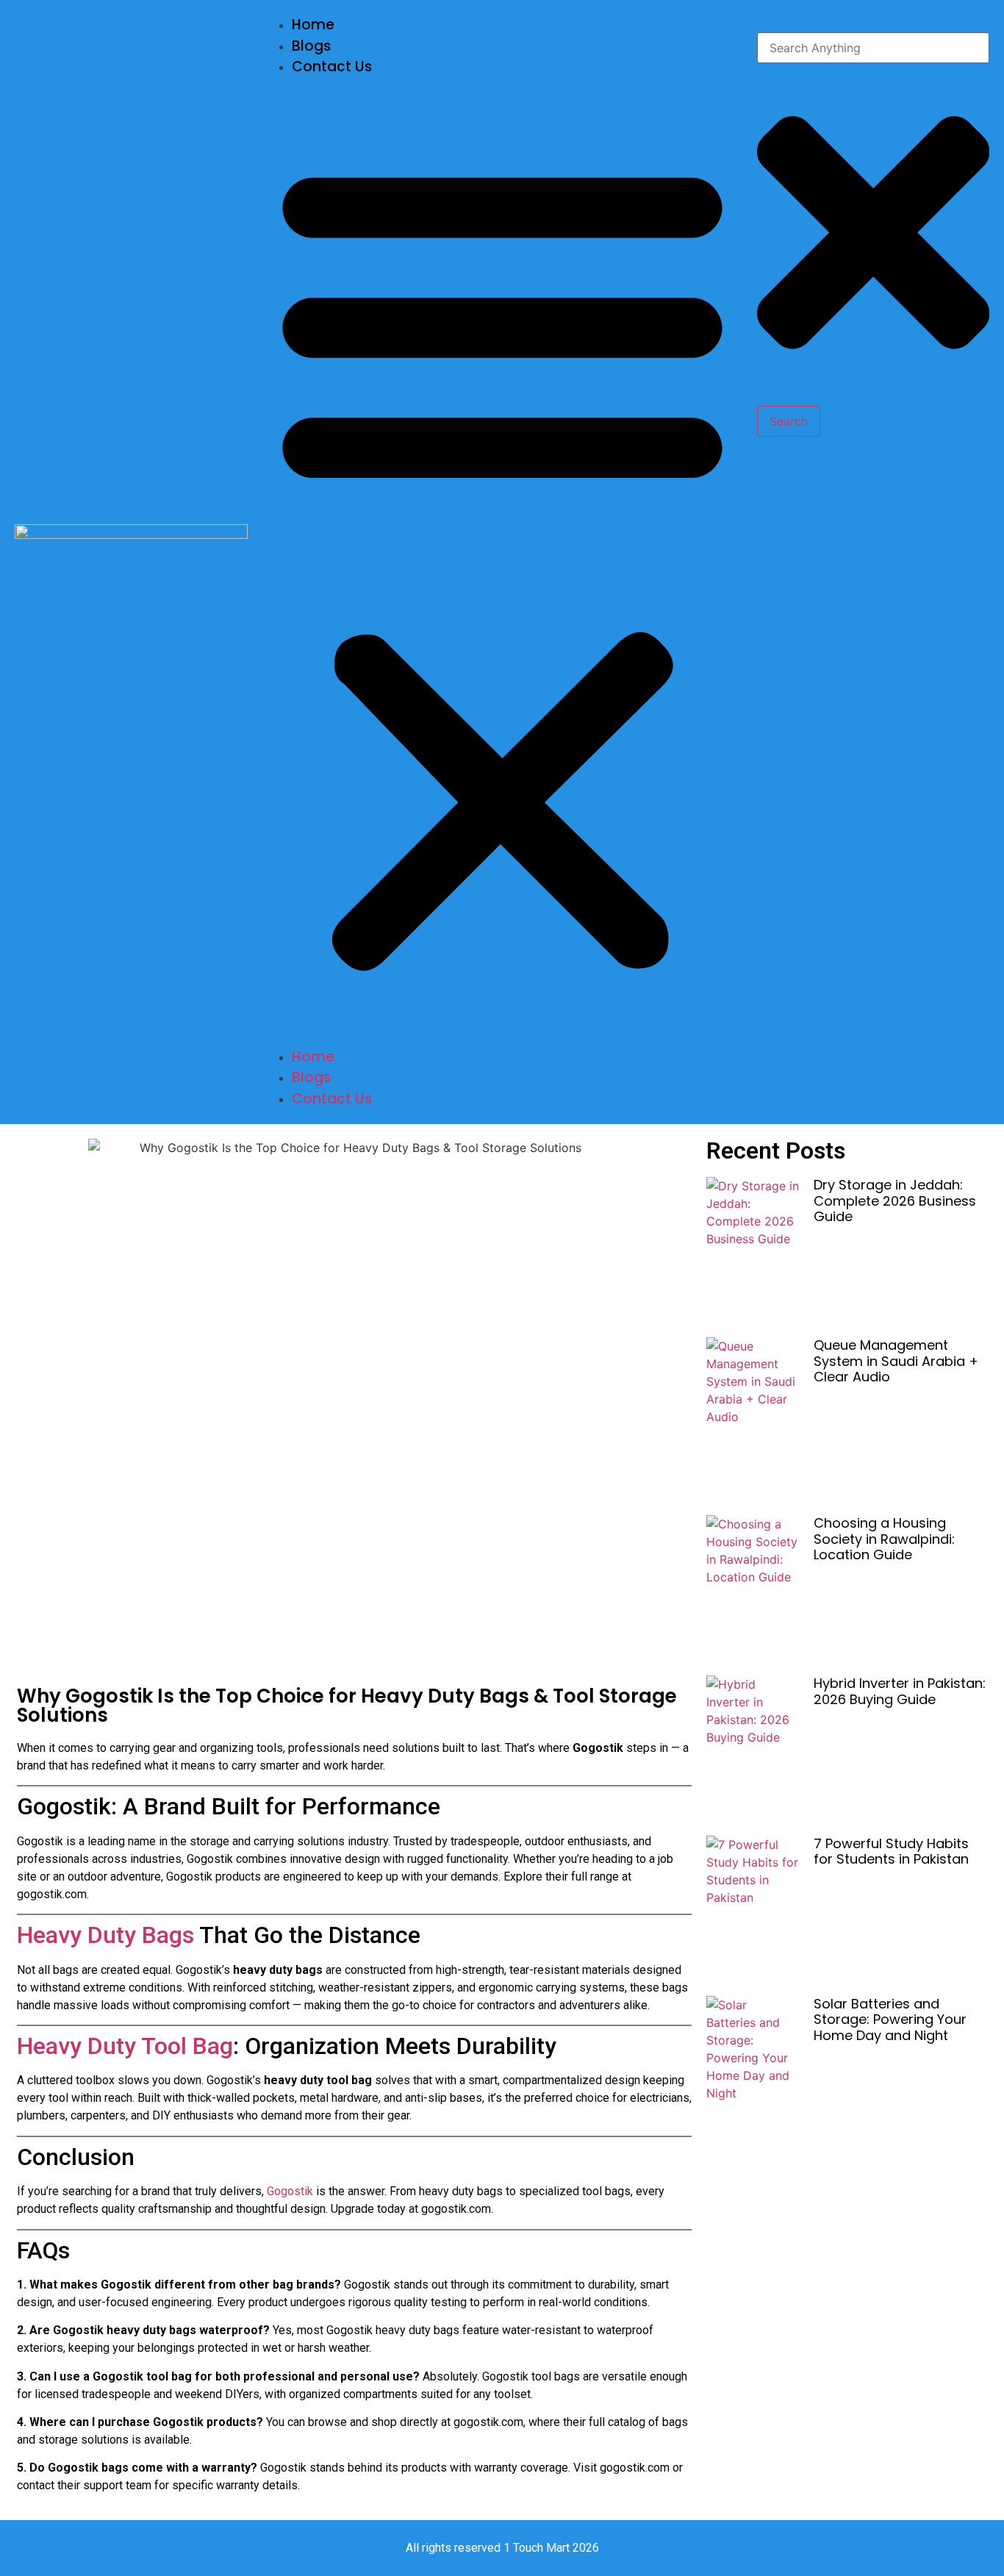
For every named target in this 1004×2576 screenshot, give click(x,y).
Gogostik (291, 2191)
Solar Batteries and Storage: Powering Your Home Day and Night (890, 2019)
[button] (502, 562)
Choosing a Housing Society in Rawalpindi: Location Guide (884, 1539)
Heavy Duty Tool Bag (125, 2046)
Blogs (311, 46)
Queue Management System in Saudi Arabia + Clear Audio (896, 1361)
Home (313, 25)
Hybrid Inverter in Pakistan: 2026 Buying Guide (900, 1691)
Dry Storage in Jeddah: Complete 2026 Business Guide (895, 1201)
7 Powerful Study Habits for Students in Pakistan (891, 1851)
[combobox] (874, 48)
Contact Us (332, 67)
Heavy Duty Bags (108, 1935)
